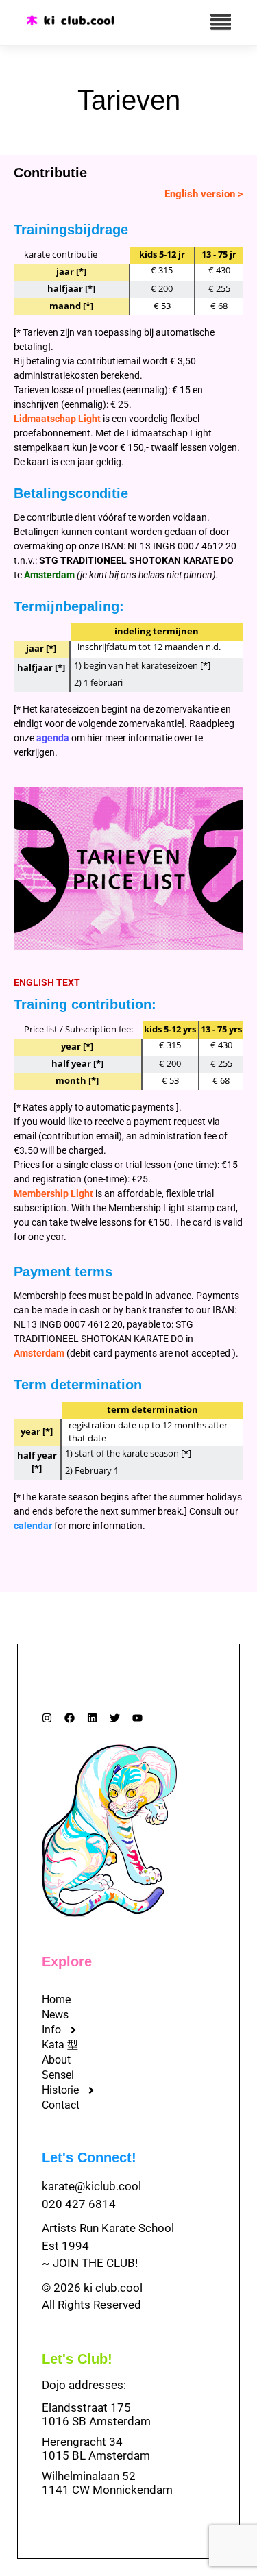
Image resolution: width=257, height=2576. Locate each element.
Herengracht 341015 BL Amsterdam (96, 2449)
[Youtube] (137, 1718)
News (55, 2015)
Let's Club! (77, 2359)
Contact (61, 2105)
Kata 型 (60, 2045)
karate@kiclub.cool (91, 2186)
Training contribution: (85, 1004)
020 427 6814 (79, 2204)
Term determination (78, 1385)
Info (51, 2030)
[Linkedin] (92, 1718)
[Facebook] (70, 1718)
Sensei (58, 2075)
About (56, 2060)
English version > (204, 194)
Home (56, 1999)
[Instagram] (47, 1718)
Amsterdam (49, 575)
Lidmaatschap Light (57, 419)
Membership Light (53, 1193)
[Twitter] (115, 1718)
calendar (33, 1526)
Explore (67, 1961)
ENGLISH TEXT (47, 982)
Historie (60, 2090)
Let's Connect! (89, 2157)
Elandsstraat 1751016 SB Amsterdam (96, 2414)
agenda (53, 738)
